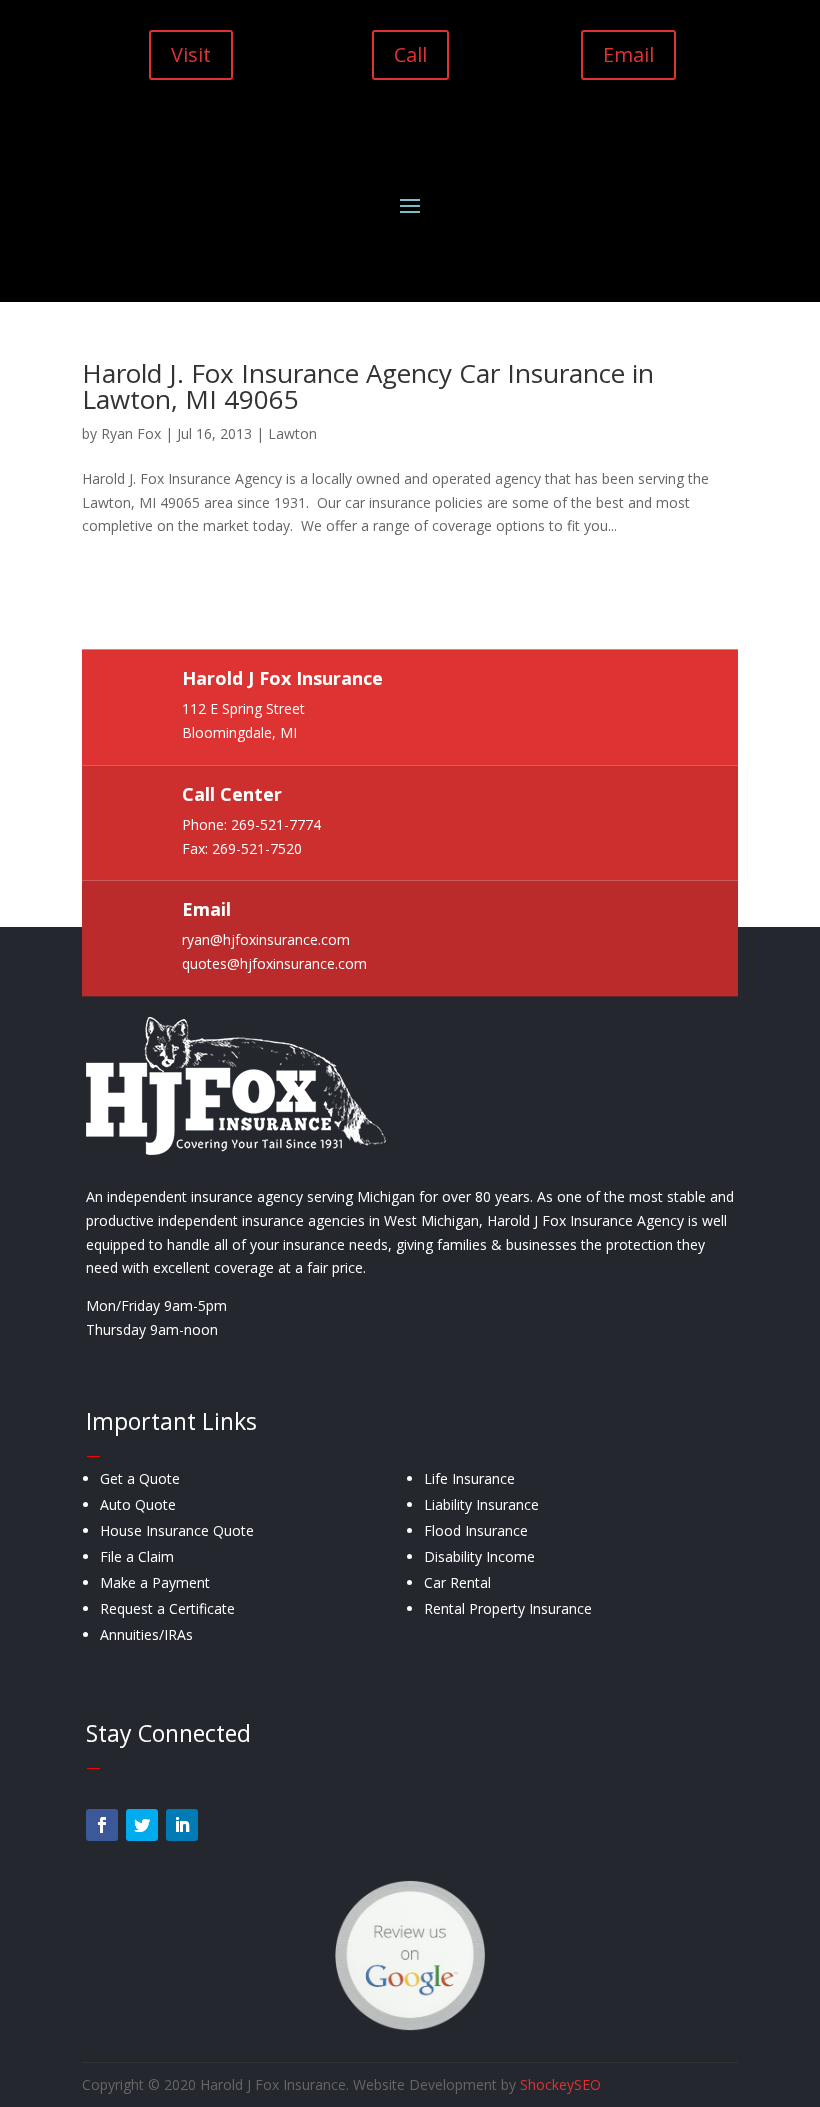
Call (410, 54)
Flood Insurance (476, 1530)
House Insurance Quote (177, 1530)
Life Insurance (469, 1478)
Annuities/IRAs (146, 1634)
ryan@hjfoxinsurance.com (266, 940)
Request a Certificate (167, 1608)
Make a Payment (155, 1582)
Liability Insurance (481, 1504)
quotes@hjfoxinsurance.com (274, 964)
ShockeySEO (560, 2084)
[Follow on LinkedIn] (182, 1825)
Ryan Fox (131, 433)
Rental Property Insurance (508, 1608)
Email (628, 54)
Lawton (292, 433)
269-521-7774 (276, 824)
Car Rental (457, 1582)
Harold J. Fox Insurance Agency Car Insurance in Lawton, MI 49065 (368, 386)
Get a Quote (140, 1478)
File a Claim (137, 1556)
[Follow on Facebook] (102, 1825)
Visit (191, 54)
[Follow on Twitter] (142, 1825)
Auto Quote (138, 1504)
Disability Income (479, 1556)
